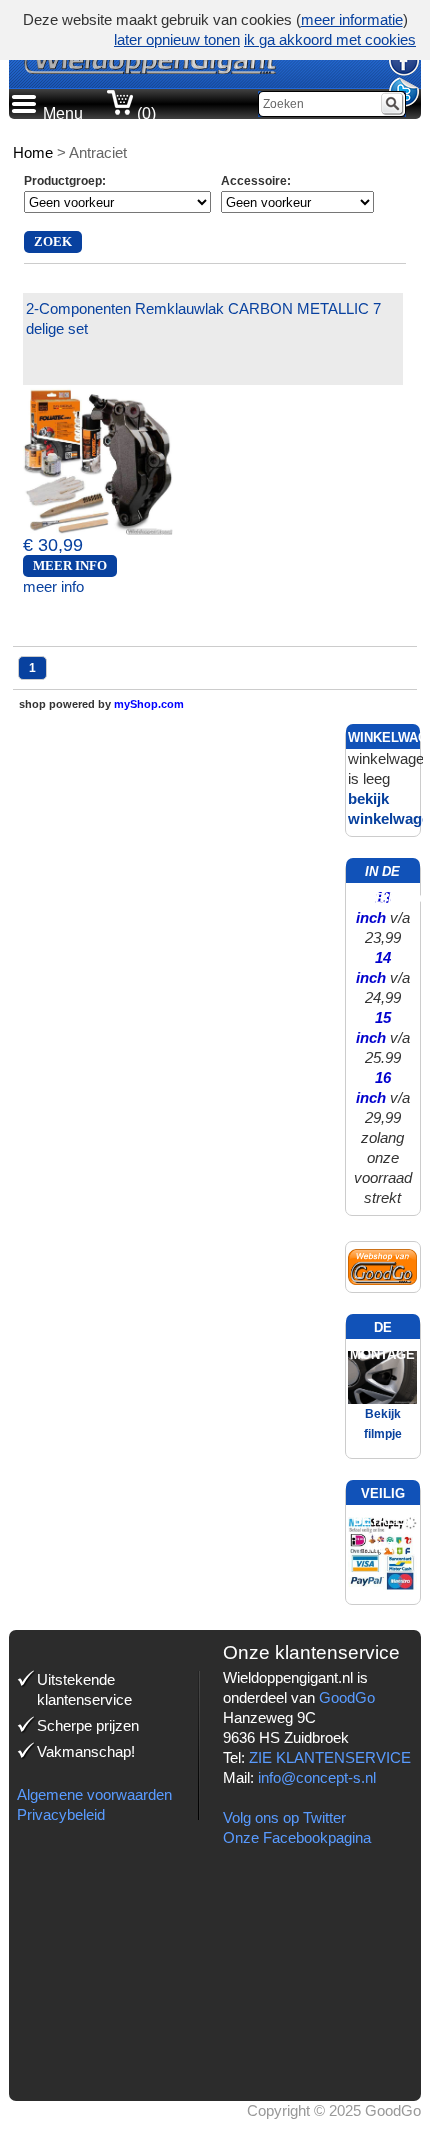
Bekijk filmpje (383, 1424)
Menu (63, 113)
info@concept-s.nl (317, 1777)
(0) (144, 113)
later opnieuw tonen (177, 39)
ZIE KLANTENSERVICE (330, 1757)
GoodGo (347, 1697)
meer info (53, 586)
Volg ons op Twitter (284, 1817)
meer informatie (352, 19)
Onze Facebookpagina (297, 1837)
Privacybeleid (61, 1814)
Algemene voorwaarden (94, 1794)
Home (33, 152)
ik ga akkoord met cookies (330, 39)
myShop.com (149, 704)
